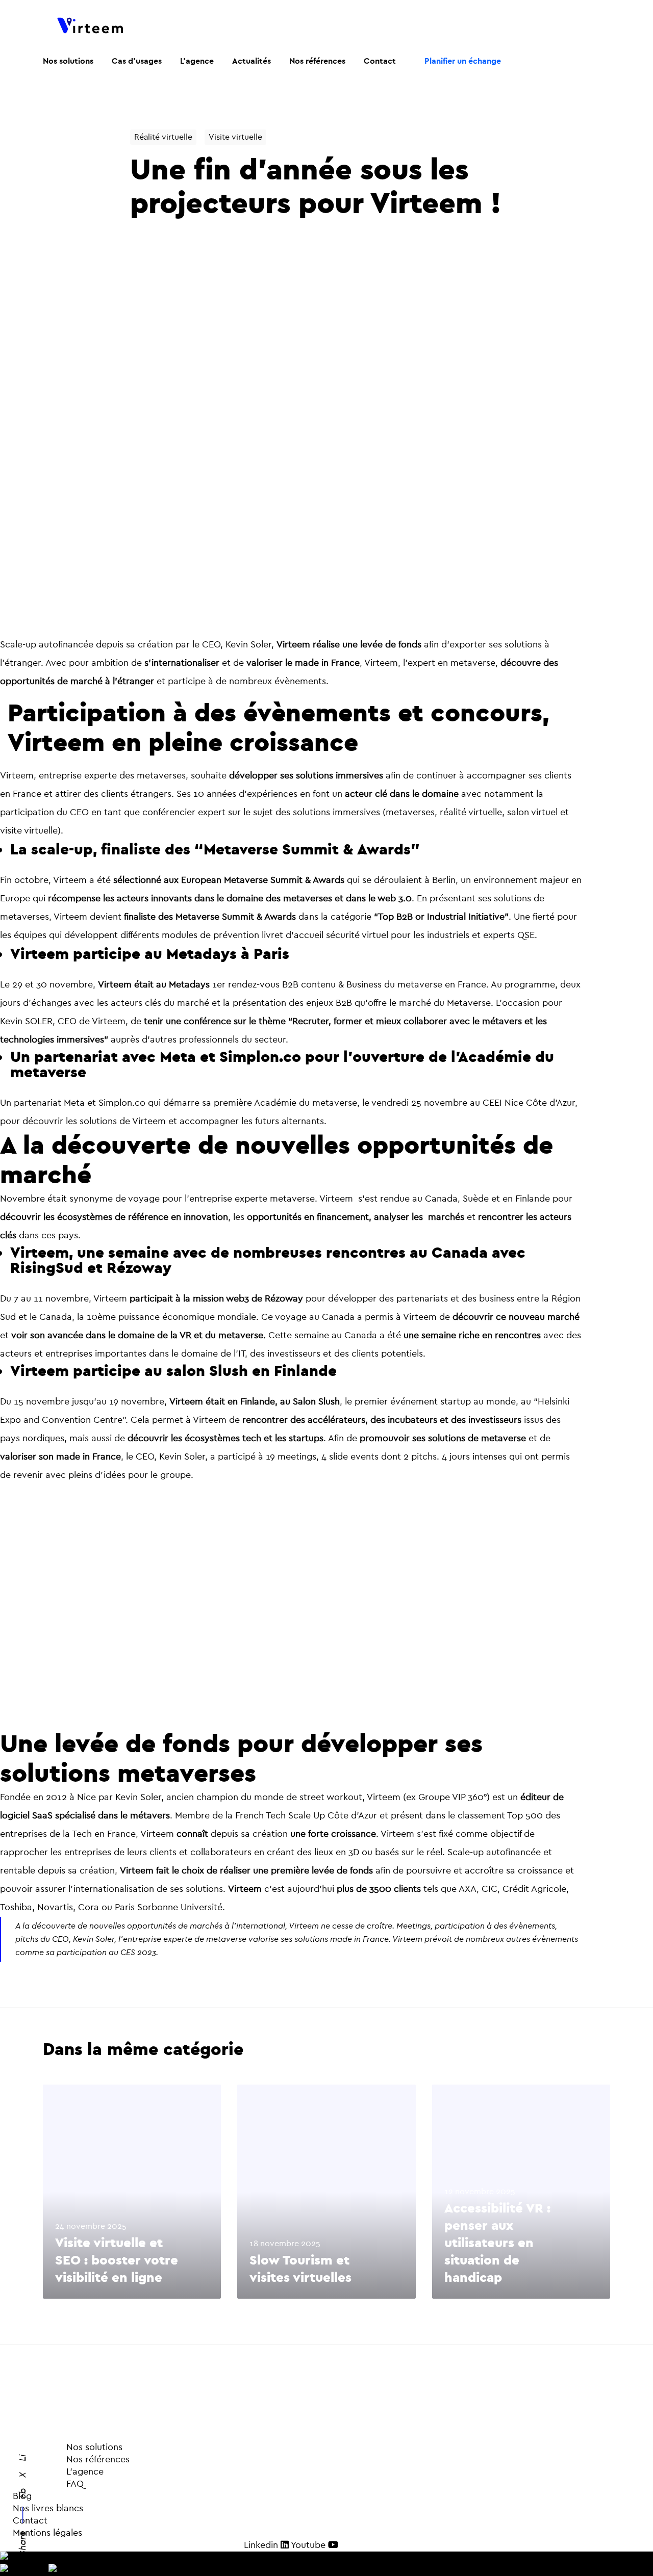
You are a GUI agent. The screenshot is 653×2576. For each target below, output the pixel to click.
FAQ (51, 2484)
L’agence (58, 2472)
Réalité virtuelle (163, 137)
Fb (23, 2493)
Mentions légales (47, 2533)
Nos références (71, 2460)
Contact (30, 2521)
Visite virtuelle (235, 137)
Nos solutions (94, 2447)
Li (23, 2458)
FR (34, 2557)
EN (41, 2570)
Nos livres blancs (48, 2508)
